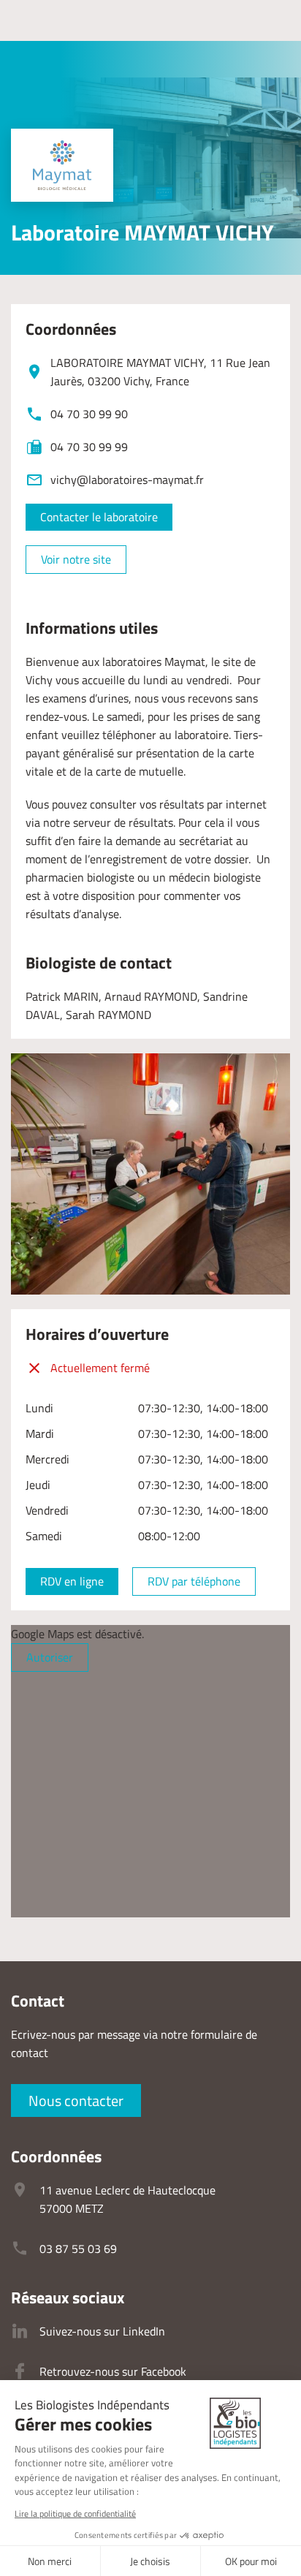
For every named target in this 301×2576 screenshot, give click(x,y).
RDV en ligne (72, 1581)
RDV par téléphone (194, 1581)
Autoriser (50, 1657)
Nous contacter (76, 2100)
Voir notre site (76, 559)
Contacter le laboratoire (99, 517)
